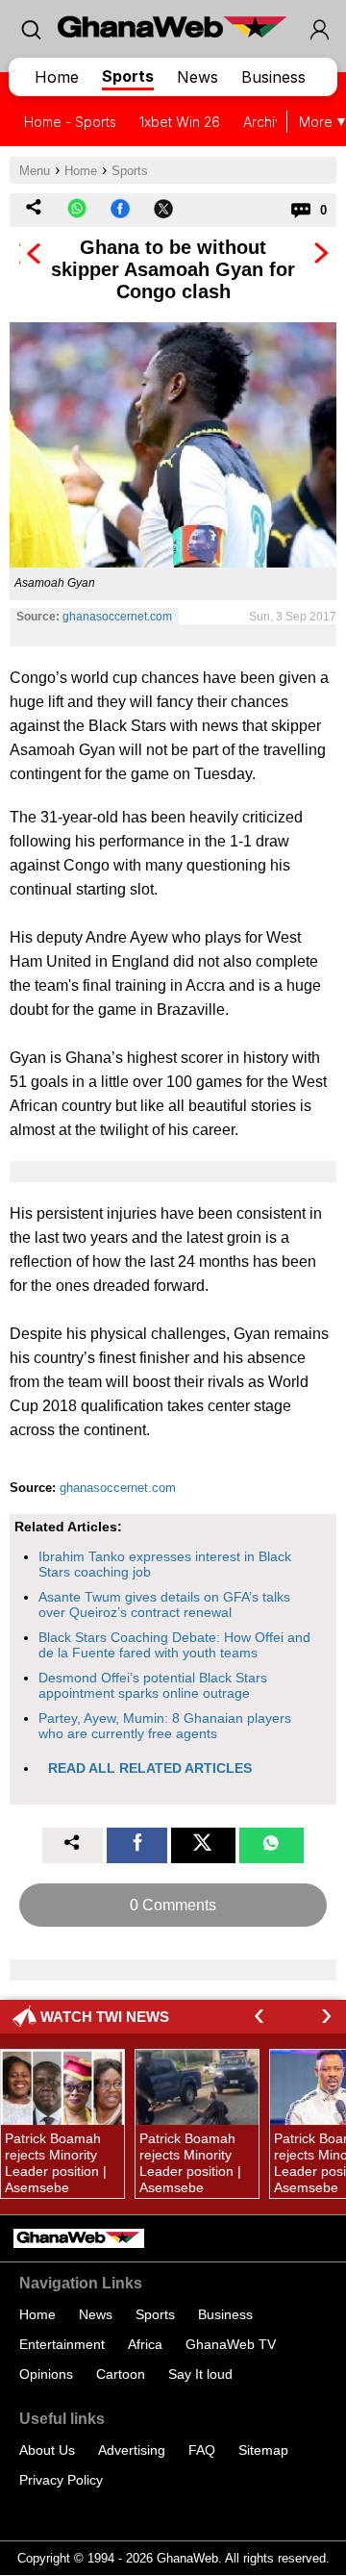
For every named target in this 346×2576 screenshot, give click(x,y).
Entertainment (62, 2344)
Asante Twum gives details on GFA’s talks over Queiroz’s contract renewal (164, 1604)
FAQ (202, 2450)
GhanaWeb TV (231, 2344)
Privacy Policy (61, 2480)
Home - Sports (70, 122)
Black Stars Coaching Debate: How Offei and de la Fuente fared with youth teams (174, 1645)
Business (273, 77)
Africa (145, 2344)
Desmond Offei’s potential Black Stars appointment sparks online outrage (153, 1685)
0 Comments (173, 1905)
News (198, 77)
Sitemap (263, 2450)
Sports (128, 76)
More (316, 122)
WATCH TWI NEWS (105, 2017)
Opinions (46, 2374)
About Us (47, 2450)
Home (57, 77)
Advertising (132, 2450)
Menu (35, 171)
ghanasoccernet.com (117, 617)
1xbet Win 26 (180, 122)
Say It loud (200, 2374)
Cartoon (121, 2374)
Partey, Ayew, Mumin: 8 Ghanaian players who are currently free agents (165, 1726)
